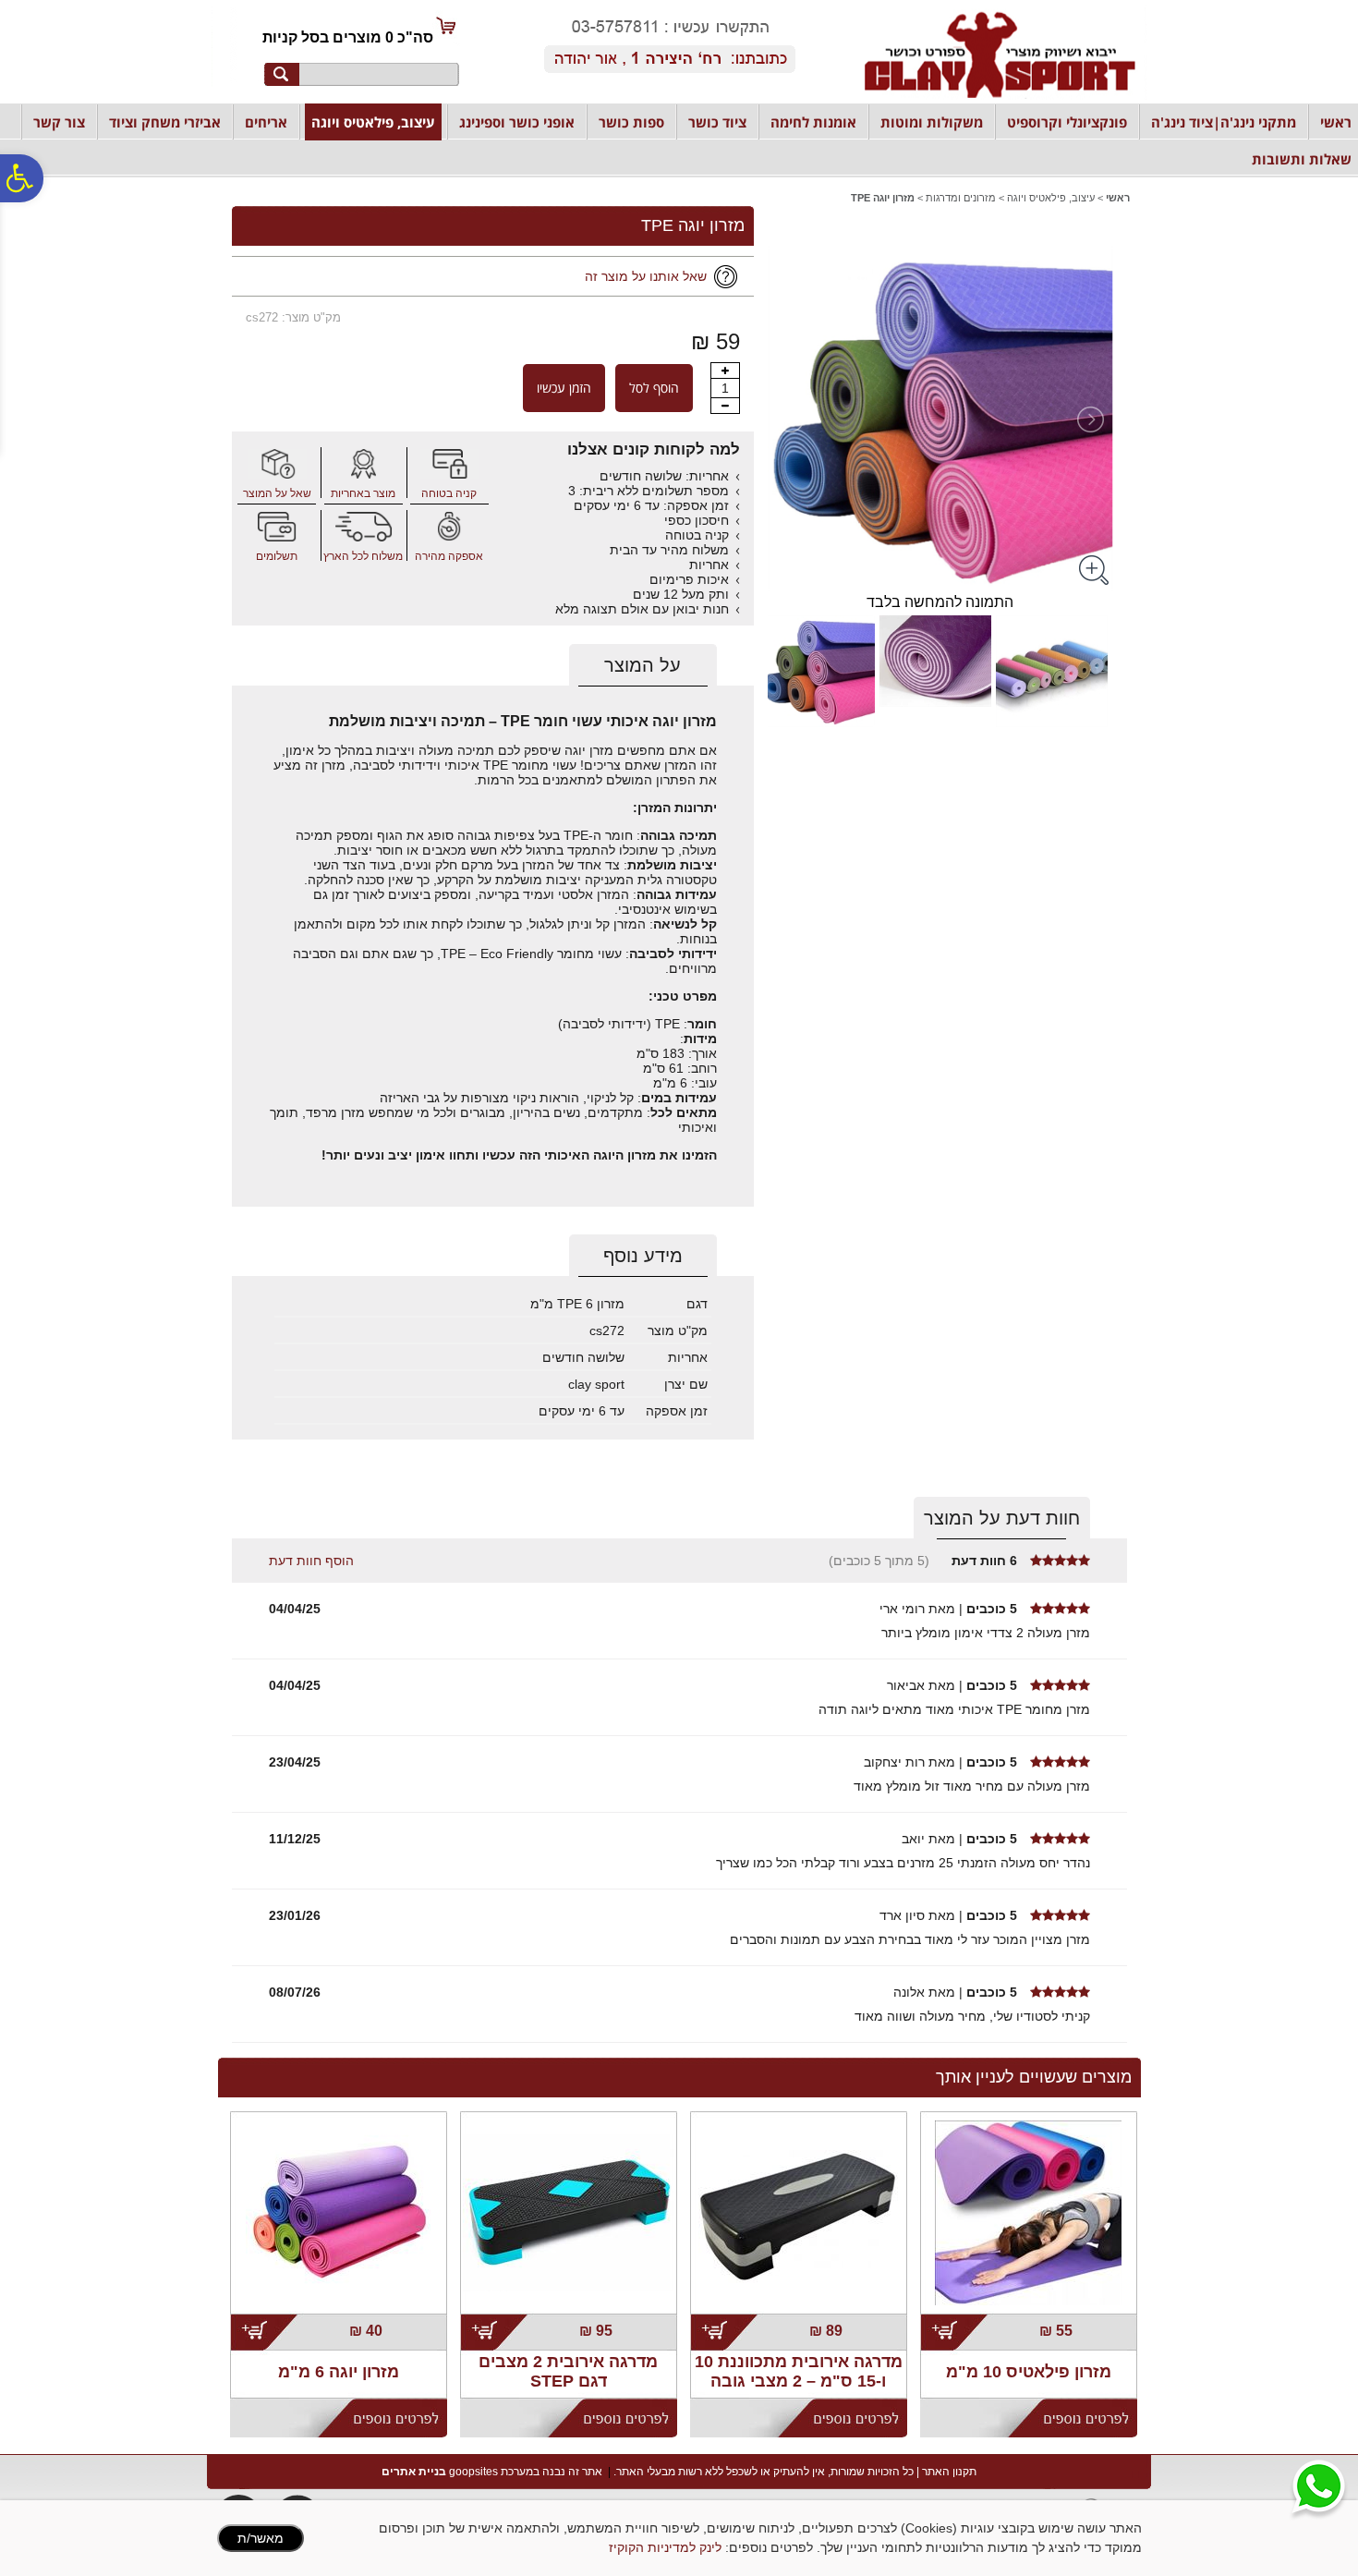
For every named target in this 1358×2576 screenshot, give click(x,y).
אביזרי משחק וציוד (165, 122)
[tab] (643, 666)
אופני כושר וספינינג (517, 122)
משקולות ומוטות (932, 122)
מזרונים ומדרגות (961, 198)
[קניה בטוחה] (449, 464)
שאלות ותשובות (1302, 159)
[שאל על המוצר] (277, 464)
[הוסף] (725, 371)
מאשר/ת (261, 2538)
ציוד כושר (717, 122)
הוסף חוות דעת (311, 1561)
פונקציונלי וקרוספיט (1067, 122)
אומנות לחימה (813, 122)
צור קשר (59, 122)
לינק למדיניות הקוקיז (665, 2547)
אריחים (266, 122)
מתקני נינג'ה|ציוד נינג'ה (1224, 122)
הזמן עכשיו (564, 388)
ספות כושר (631, 122)
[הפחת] (725, 406)
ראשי (1336, 122)
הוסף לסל (654, 388)
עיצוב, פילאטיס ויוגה (373, 122)
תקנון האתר (949, 2472)
